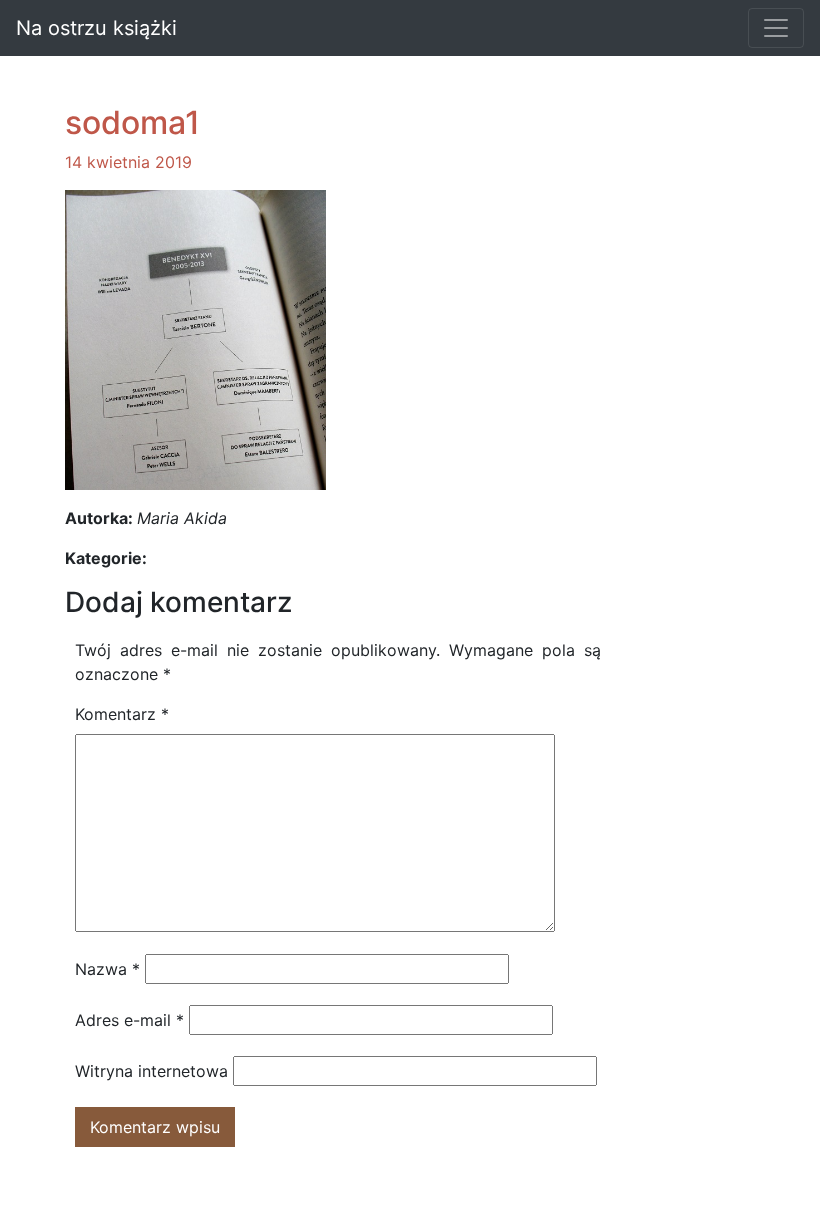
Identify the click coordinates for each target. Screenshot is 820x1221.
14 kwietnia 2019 (128, 162)
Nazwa (107, 969)
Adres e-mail (129, 1020)
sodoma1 (132, 122)
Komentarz (122, 714)
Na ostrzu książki (96, 28)
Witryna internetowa (151, 1071)
